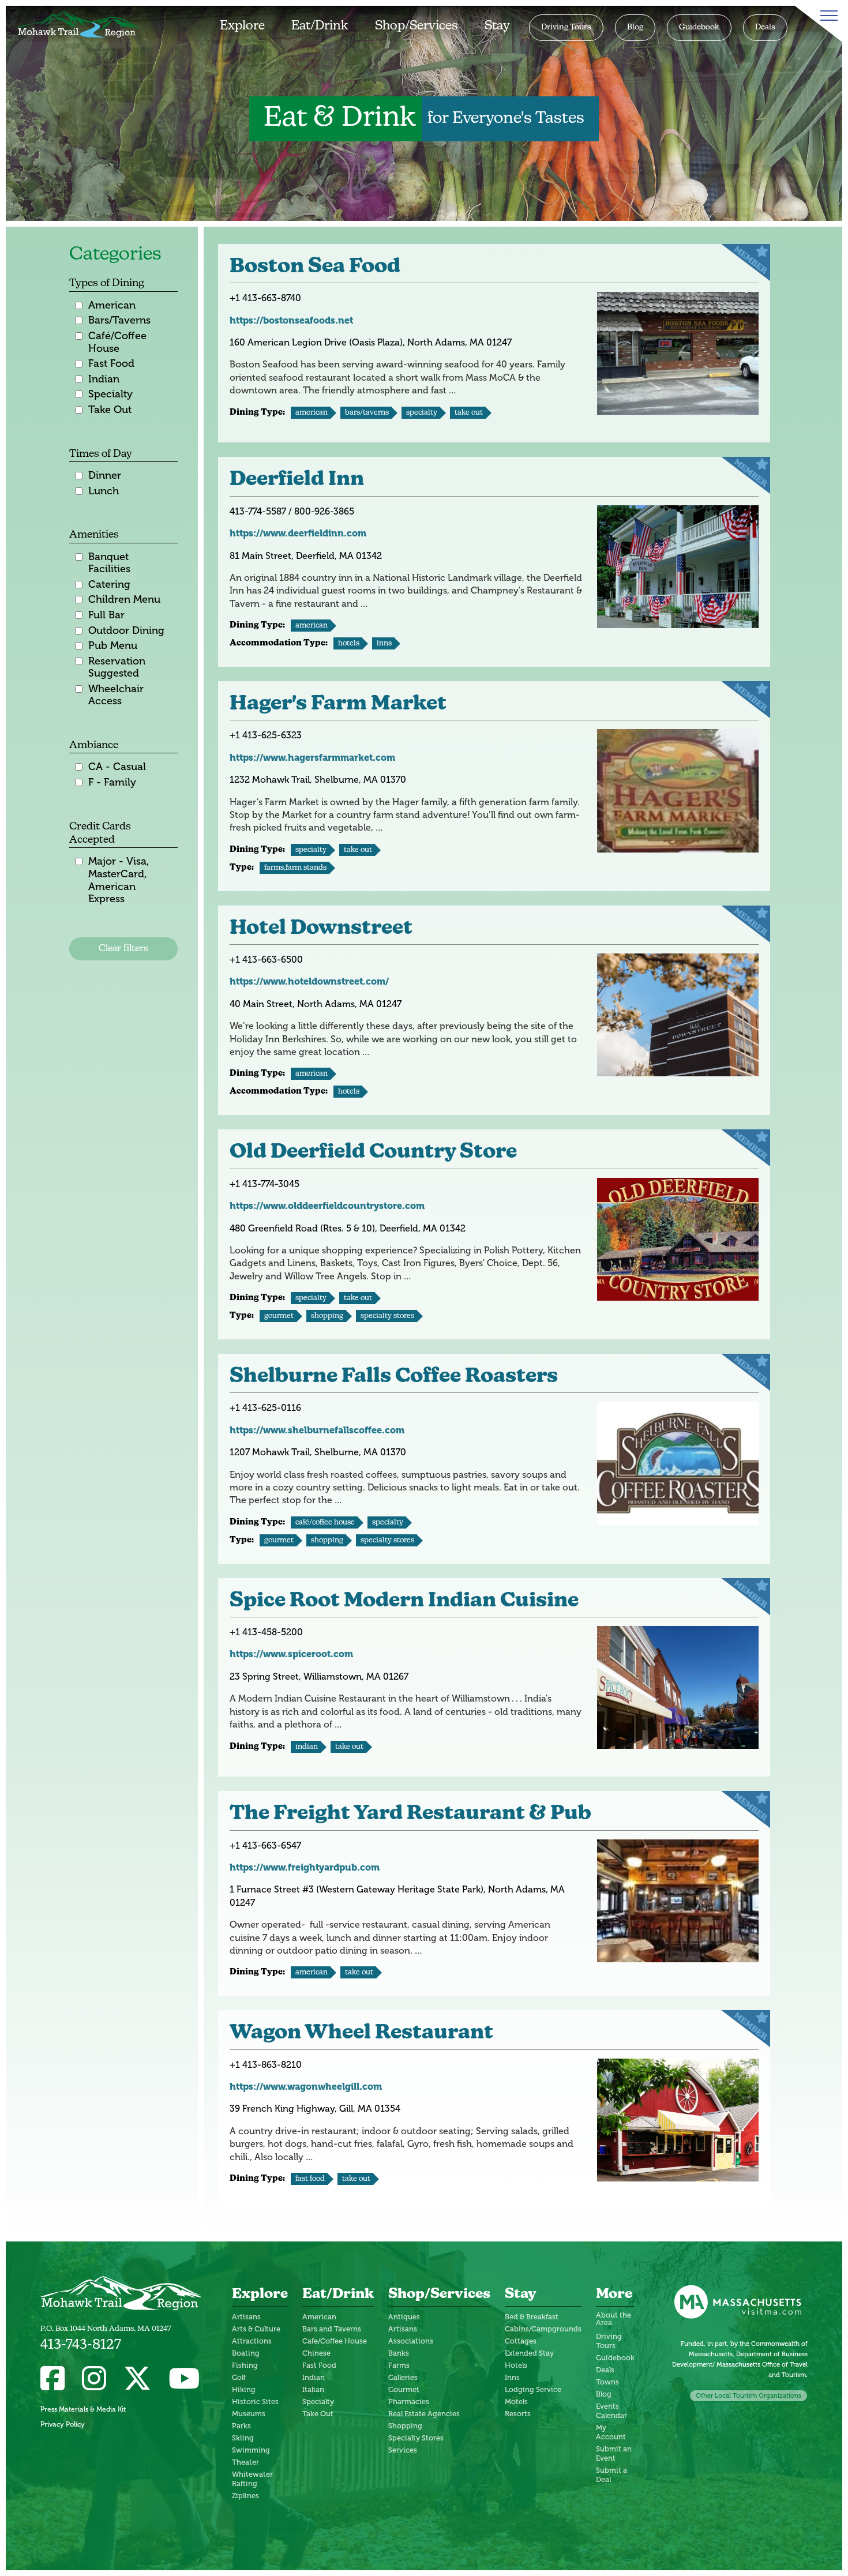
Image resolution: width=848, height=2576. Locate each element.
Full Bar (106, 615)
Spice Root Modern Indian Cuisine (404, 1601)
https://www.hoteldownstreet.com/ (309, 981)
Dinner (105, 475)
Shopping (327, 1316)
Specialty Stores (387, 1316)
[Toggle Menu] (827, 16)
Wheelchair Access (116, 695)
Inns (384, 643)
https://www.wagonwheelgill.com (306, 2087)
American (112, 305)
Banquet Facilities (109, 563)
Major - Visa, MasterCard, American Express (119, 880)
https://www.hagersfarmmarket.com (312, 758)
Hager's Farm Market (338, 705)
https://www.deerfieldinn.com (298, 533)
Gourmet (279, 1316)
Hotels (349, 643)
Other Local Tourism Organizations (748, 2396)
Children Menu (124, 599)
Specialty (110, 394)
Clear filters (123, 949)
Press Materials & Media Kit (83, 2409)
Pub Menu (113, 645)
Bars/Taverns (119, 320)
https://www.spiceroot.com (291, 1654)
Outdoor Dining (126, 630)
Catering (109, 584)
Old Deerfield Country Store (373, 1153)
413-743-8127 (81, 2345)
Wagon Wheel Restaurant (361, 2034)
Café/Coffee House (117, 342)
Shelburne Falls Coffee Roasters (394, 1377)
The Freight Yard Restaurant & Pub (410, 1814)
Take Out (110, 410)
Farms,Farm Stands (295, 868)
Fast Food (111, 363)
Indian (104, 379)
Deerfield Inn (297, 480)
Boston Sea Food (315, 267)
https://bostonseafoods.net (291, 320)
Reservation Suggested (117, 667)
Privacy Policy (63, 2424)
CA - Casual (117, 767)
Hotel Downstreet (321, 929)
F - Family (112, 782)
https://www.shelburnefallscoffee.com (317, 1430)
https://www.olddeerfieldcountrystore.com (327, 1206)
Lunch (104, 491)
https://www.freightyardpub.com (305, 1867)
